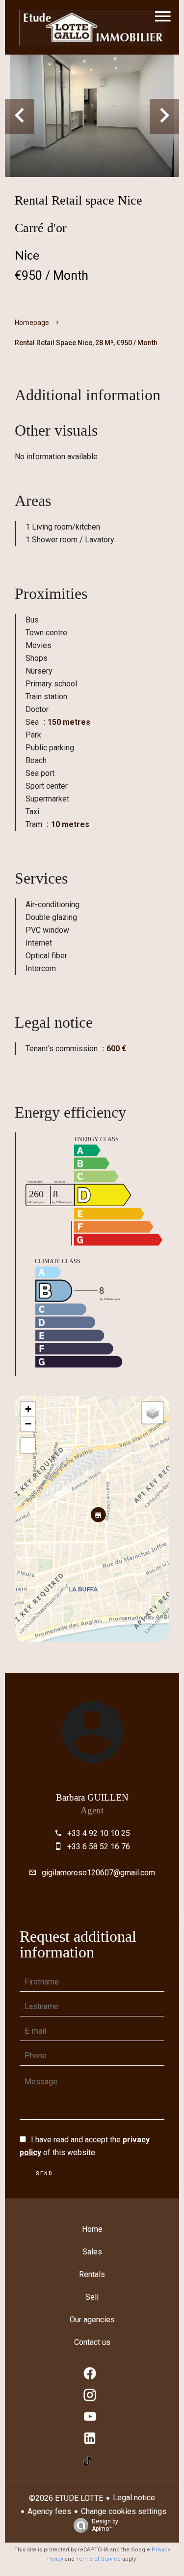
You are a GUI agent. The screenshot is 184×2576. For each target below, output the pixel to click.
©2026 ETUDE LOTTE (66, 2498)
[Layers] (153, 1413)
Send (44, 2174)
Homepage (32, 323)
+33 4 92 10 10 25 (99, 1833)
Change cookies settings (124, 2511)
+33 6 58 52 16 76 (99, 1847)
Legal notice (134, 2498)
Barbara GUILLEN (92, 1797)
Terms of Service (98, 2559)
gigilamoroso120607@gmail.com (98, 1873)
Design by (105, 2525)
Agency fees (49, 2511)
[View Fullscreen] (28, 1446)
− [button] (28, 1424)
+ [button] (28, 1409)
